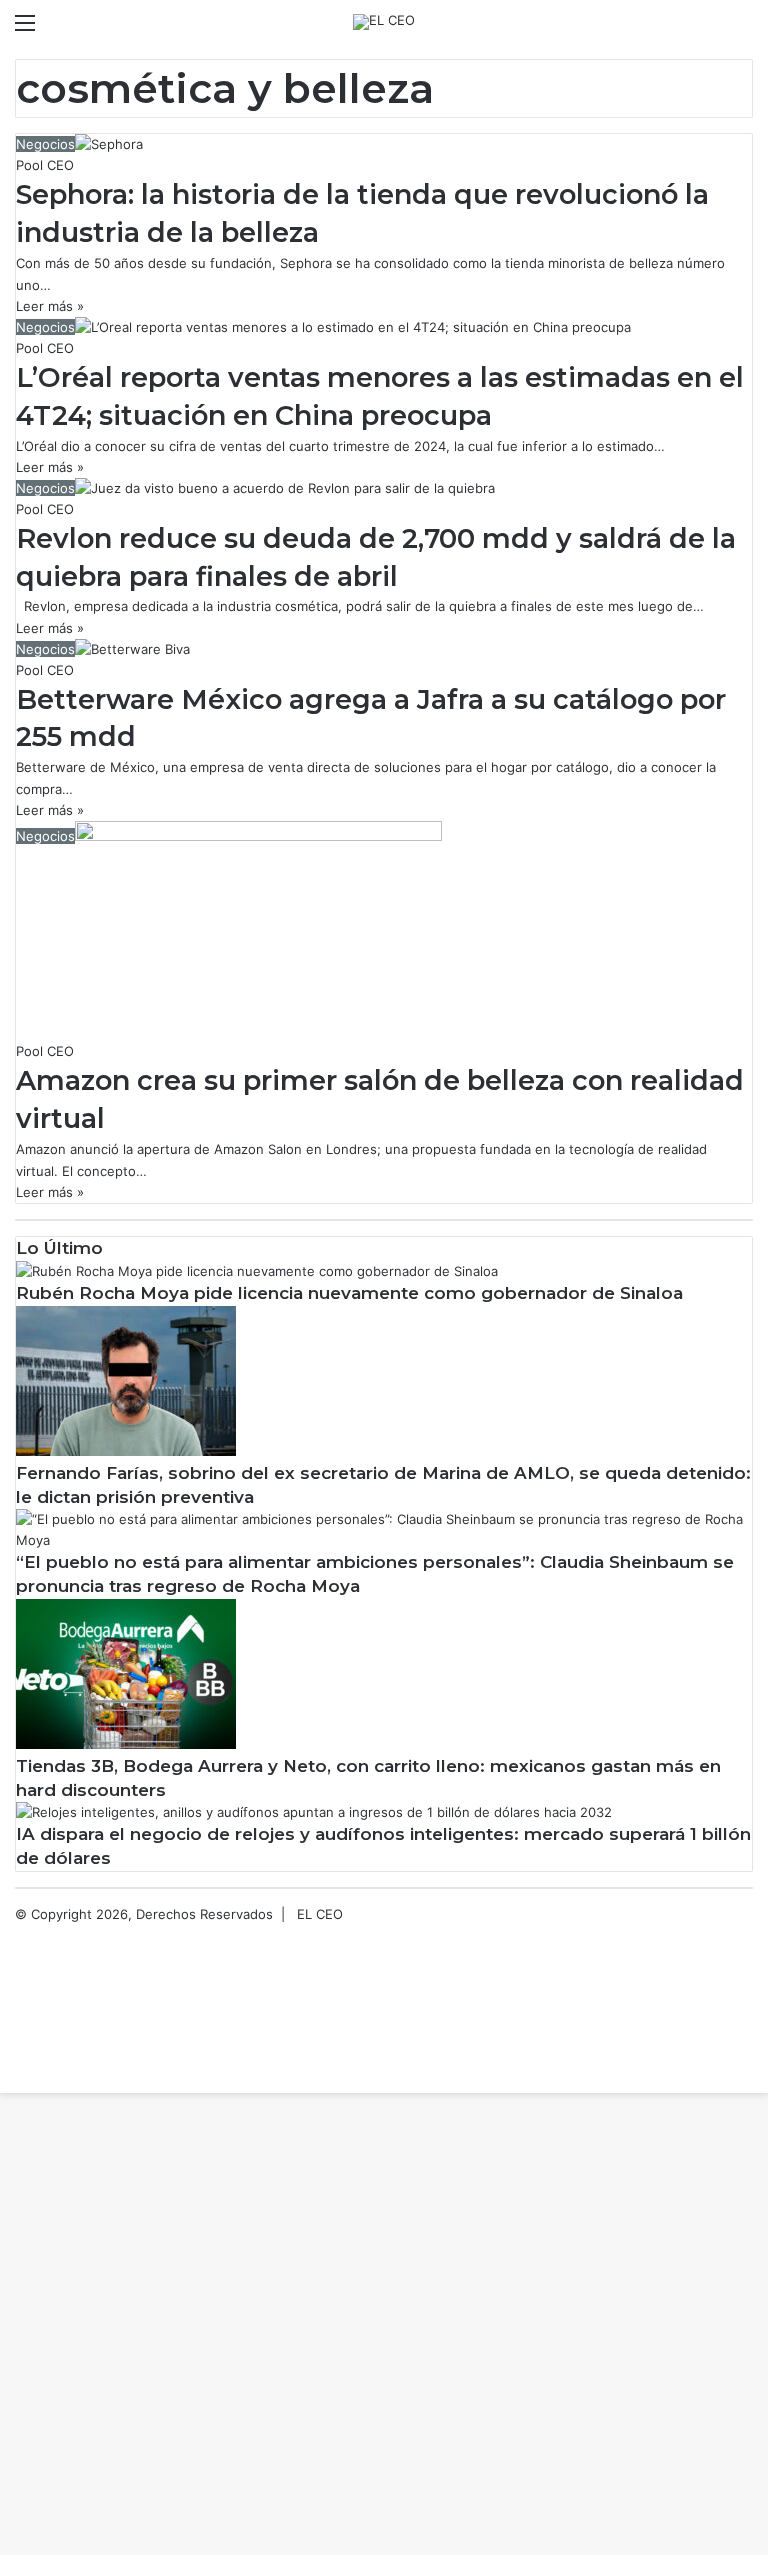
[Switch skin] (708, 29)
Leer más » (50, 306)
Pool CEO (45, 165)
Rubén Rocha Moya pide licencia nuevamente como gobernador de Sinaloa (349, 1293)
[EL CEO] (384, 22)
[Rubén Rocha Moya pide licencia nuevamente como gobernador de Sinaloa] (257, 1271)
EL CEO (320, 1914)
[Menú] (25, 29)
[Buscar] (743, 29)
